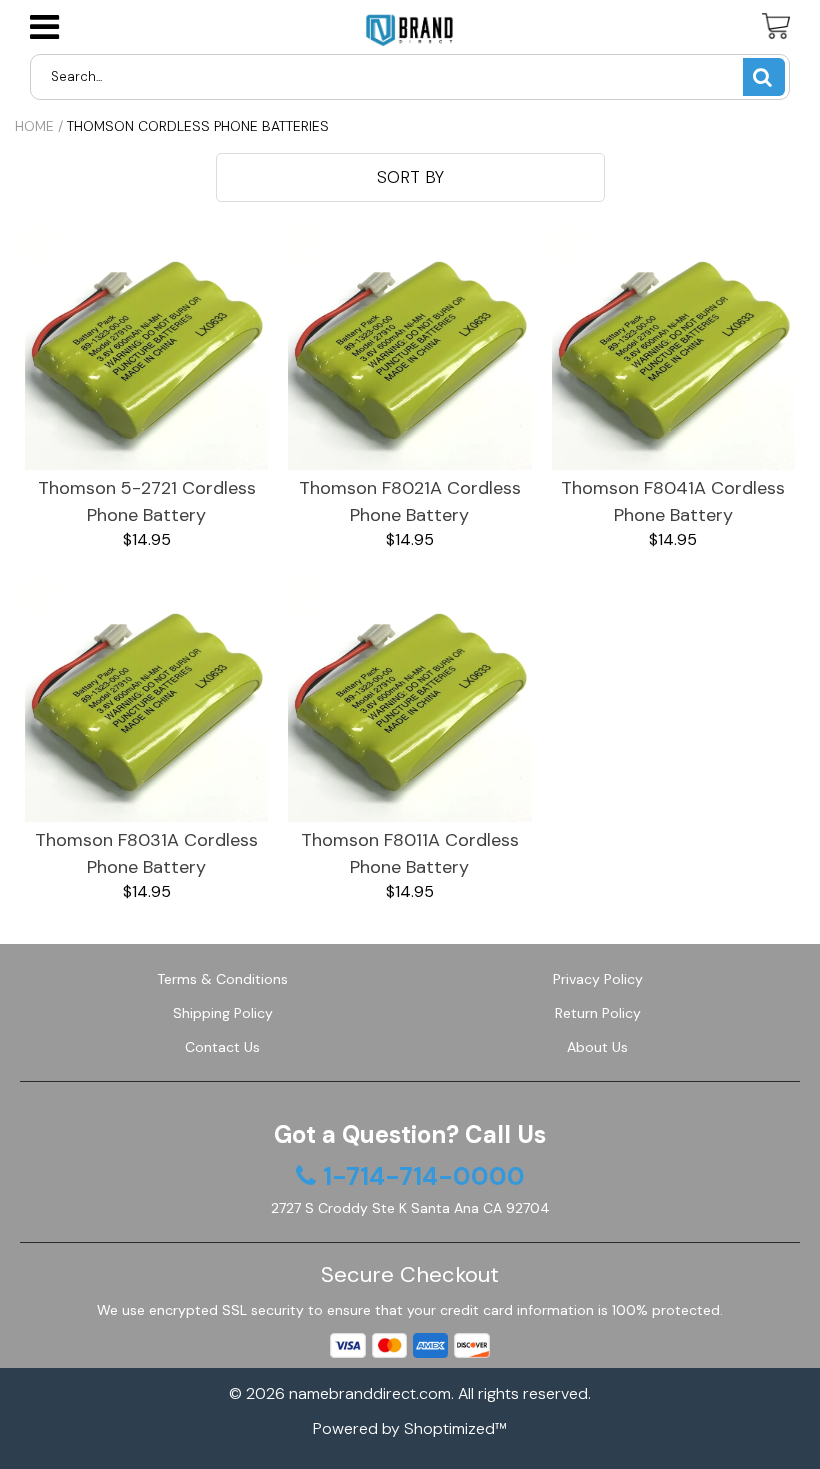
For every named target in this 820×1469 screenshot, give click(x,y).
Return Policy (598, 1013)
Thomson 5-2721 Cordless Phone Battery (147, 501)
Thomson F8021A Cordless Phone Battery (410, 501)
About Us (597, 1047)
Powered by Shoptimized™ (410, 1428)
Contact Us (222, 1047)
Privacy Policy (598, 979)
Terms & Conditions (222, 979)
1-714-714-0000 (424, 1177)
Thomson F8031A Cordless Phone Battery (146, 853)
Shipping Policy (223, 1013)
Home (34, 126)
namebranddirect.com (370, 1393)
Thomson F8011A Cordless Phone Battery (410, 853)
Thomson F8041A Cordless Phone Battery (673, 501)
